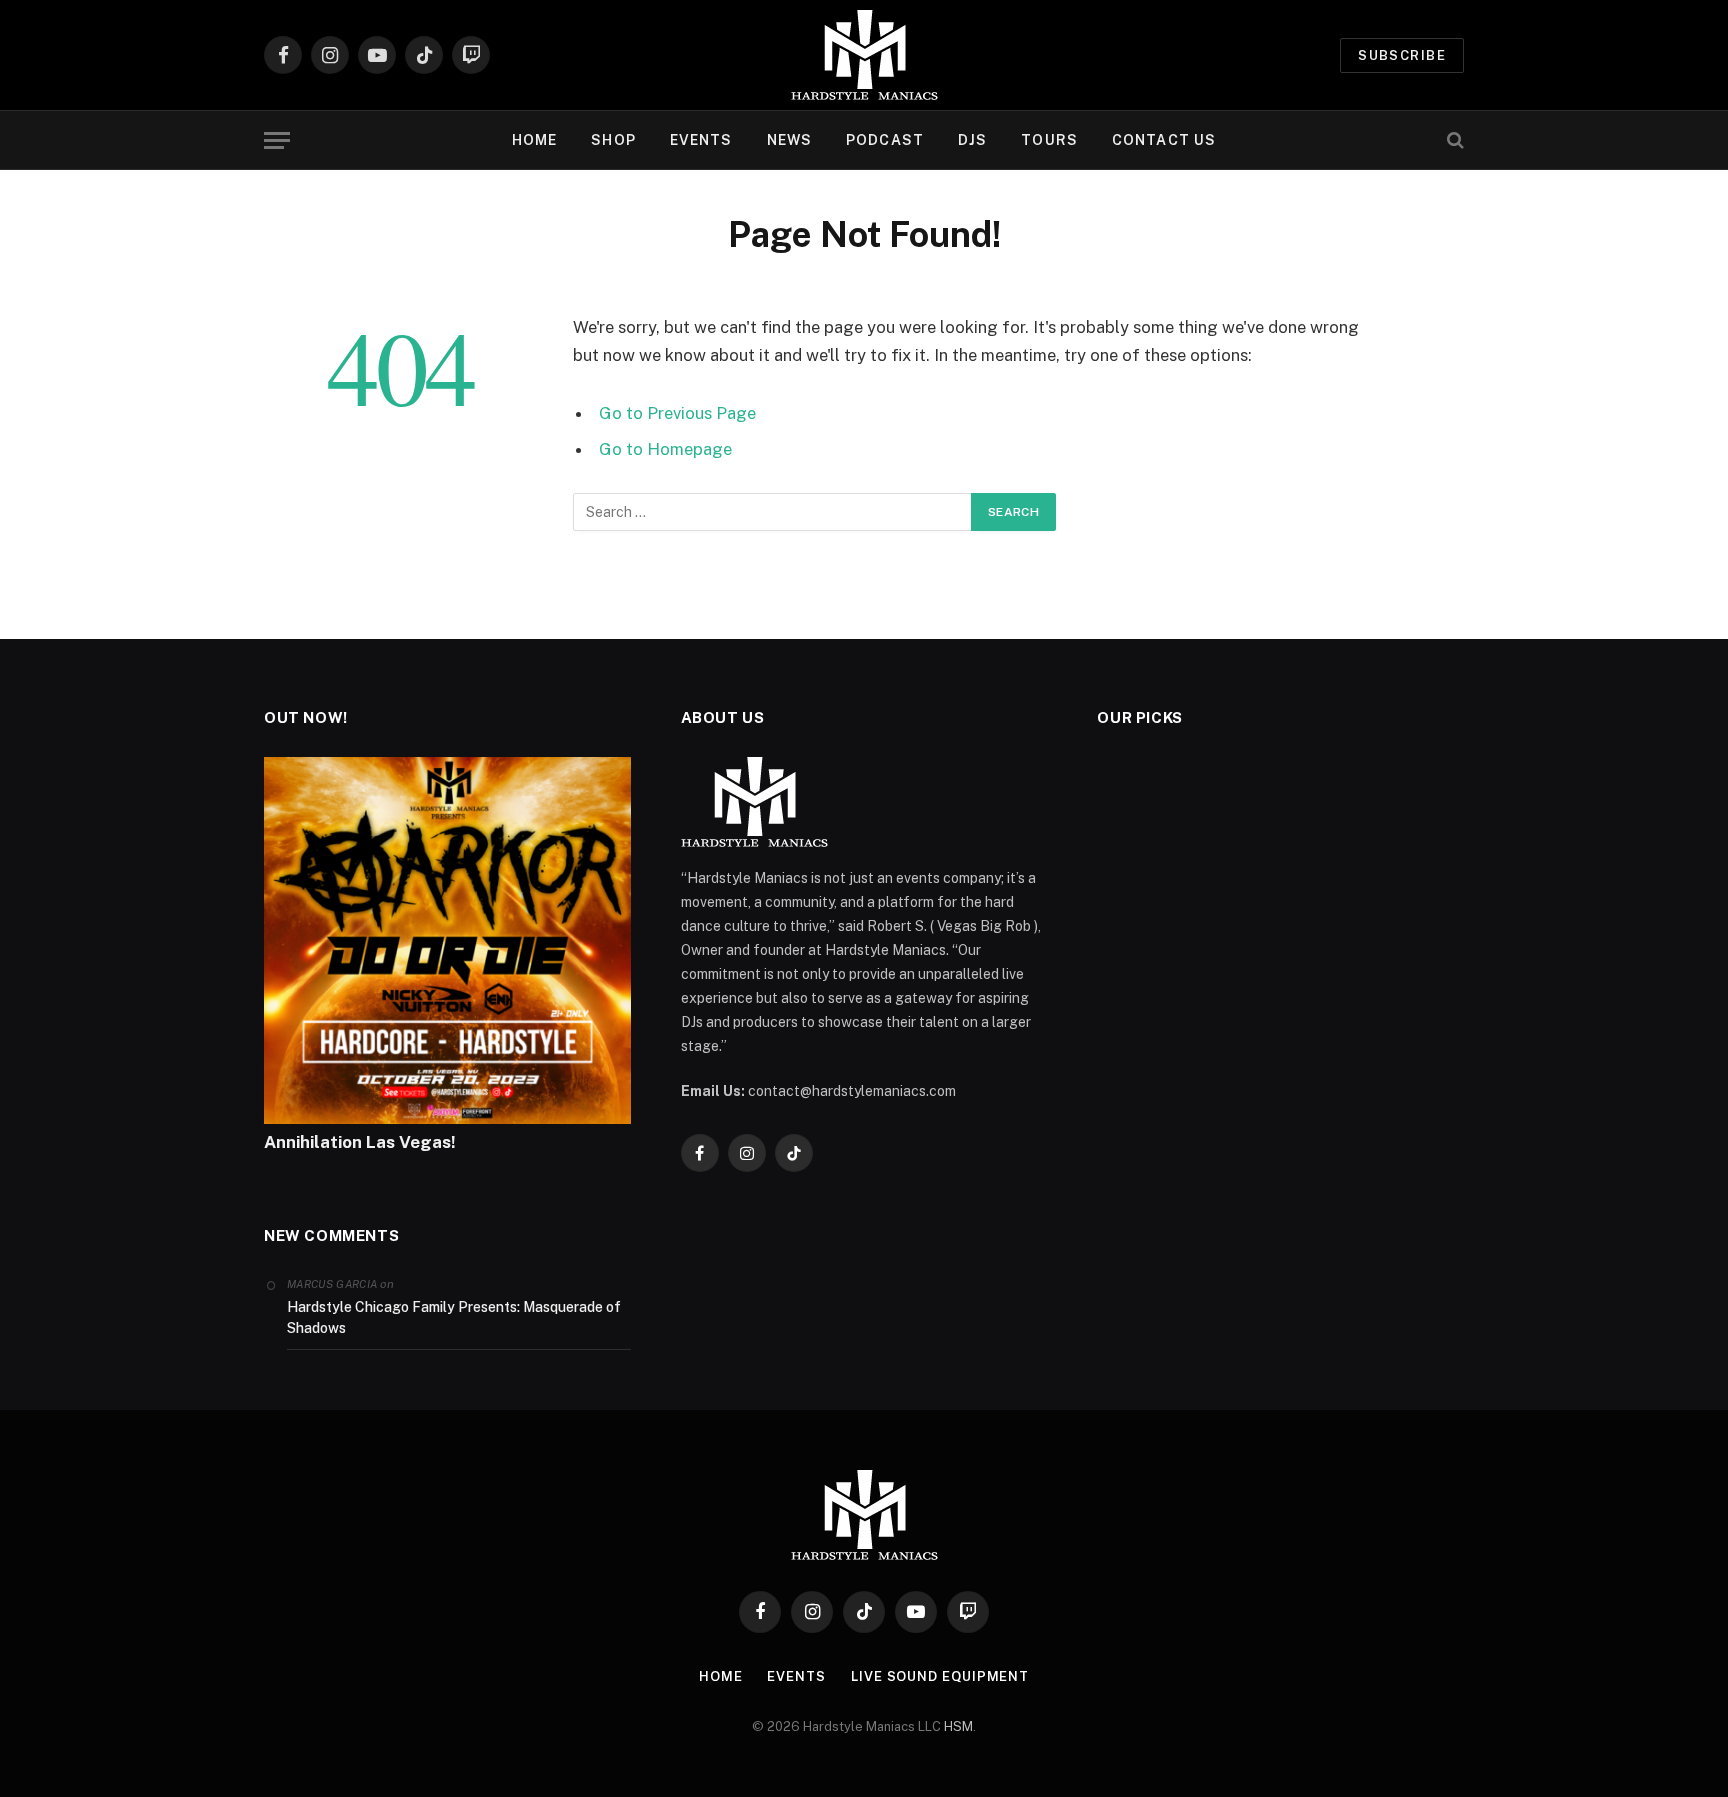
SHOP (613, 140)
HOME (534, 140)
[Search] (1453, 140)
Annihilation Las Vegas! (360, 1142)
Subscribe (1402, 55)
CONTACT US (1164, 140)
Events (796, 1676)
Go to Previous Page (677, 413)
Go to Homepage (665, 449)
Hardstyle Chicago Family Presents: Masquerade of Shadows (454, 1317)
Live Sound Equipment (940, 1676)
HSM (958, 1726)
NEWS (789, 140)
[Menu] (277, 140)
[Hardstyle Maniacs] (864, 55)
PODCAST (885, 140)
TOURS (1049, 140)
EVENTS (701, 140)
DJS (972, 140)
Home (721, 1676)
